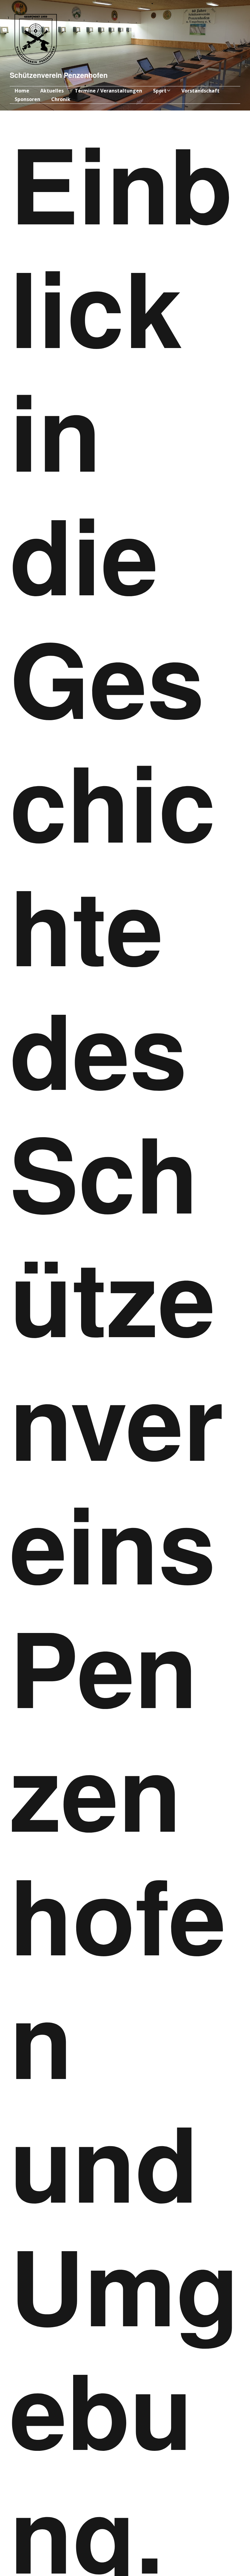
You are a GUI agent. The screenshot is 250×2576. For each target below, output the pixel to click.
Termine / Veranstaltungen (108, 91)
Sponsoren (27, 99)
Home (22, 91)
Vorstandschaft (200, 91)
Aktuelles (52, 91)
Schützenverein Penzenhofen (59, 75)
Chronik (61, 99)
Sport (160, 91)
